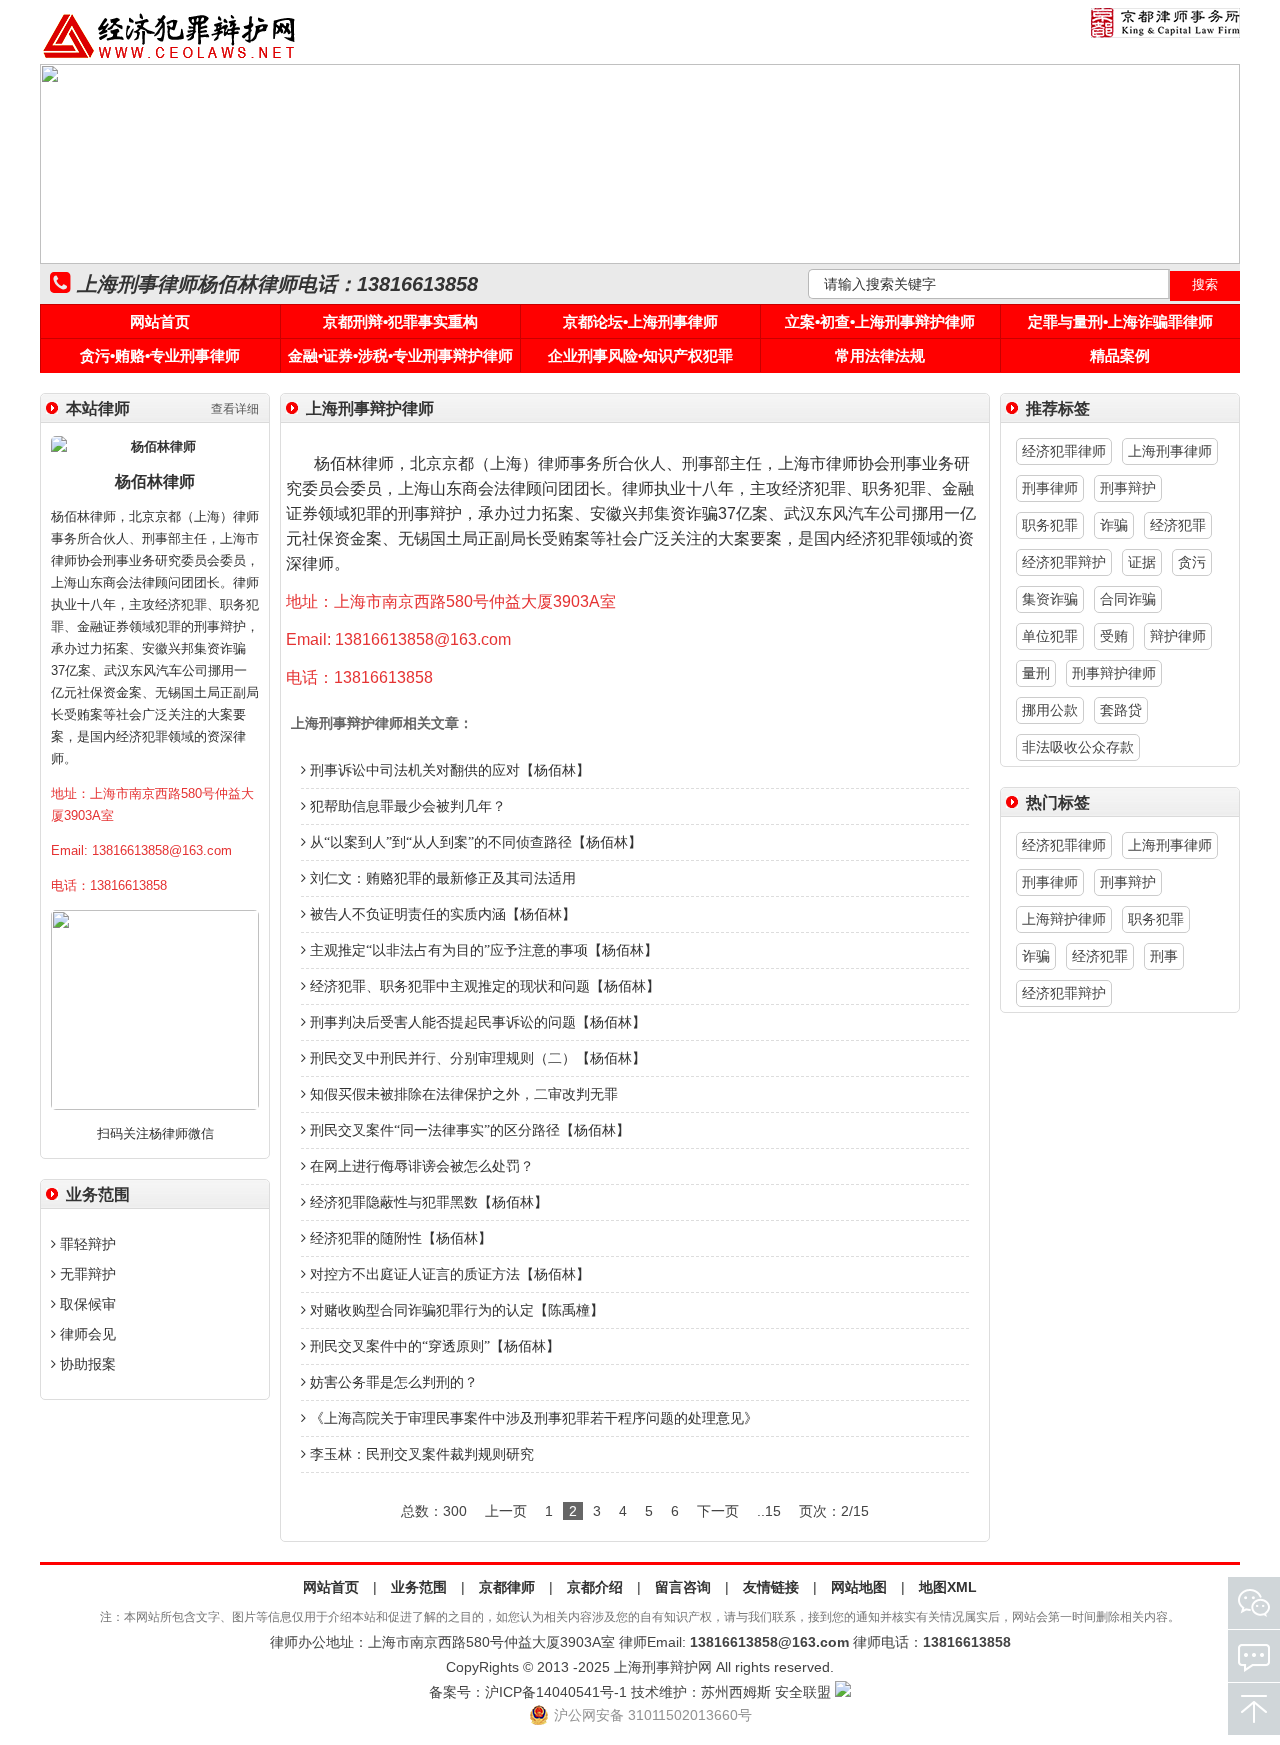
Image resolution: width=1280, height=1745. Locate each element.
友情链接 (771, 1587)
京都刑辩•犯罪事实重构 (400, 321)
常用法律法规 (880, 355)
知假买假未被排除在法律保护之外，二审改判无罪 (462, 1094)
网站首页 (160, 321)
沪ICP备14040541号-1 (556, 1692)
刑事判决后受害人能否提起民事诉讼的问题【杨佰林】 (476, 1022)
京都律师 (507, 1587)
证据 (1142, 562)
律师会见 (86, 1334)
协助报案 (86, 1364)
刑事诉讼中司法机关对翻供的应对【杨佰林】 (448, 770)
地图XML (948, 1587)
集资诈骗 (1050, 599)
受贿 (1114, 636)
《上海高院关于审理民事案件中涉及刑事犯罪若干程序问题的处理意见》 (532, 1418)
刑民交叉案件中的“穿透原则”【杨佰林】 (433, 1346)
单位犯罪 (1050, 636)
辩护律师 (1178, 636)
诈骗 (1114, 525)
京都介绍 (595, 1587)
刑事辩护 (1128, 488)
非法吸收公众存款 (1078, 747)
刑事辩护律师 (1114, 673)
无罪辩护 (86, 1274)
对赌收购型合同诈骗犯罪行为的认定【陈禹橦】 (455, 1310)
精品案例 (1120, 355)
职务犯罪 (1050, 525)
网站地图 (859, 1587)
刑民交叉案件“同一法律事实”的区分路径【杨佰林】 (468, 1130)
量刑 (1036, 673)
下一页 (718, 1511)
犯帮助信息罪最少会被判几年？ (406, 806)
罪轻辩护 (86, 1244)
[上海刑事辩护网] (170, 59)
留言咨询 (683, 1587)
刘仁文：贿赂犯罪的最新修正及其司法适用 (441, 878)
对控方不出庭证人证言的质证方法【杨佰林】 (448, 1274)
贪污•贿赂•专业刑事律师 (160, 355)
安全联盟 (803, 1692)
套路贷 (1121, 710)
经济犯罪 (1178, 525)
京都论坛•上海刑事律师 (640, 321)
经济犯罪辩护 (1064, 562)
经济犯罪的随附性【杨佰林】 (399, 1238)
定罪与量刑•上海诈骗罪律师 (1120, 321)
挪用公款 (1050, 710)
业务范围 (419, 1587)
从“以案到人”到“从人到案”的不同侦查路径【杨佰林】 (474, 842)
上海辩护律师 (1064, 919)
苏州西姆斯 (736, 1692)
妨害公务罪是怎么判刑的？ (392, 1382)
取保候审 (86, 1304)
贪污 (1192, 562)
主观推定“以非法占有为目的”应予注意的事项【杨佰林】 (482, 950)
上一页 (506, 1511)
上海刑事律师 (1170, 451)
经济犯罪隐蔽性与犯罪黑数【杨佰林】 (427, 1202)
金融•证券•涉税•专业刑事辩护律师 (400, 355)
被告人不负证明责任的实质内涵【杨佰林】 (441, 914)
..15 (769, 1511)
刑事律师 (1050, 488)
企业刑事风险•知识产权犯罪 (640, 355)
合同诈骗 (1128, 599)
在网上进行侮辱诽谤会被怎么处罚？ (420, 1166)
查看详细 (235, 409)
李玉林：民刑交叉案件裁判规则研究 (420, 1454)
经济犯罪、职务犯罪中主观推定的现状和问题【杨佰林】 (483, 986)
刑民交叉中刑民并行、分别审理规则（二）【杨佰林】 (476, 1058)
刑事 (1164, 956)
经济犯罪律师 (1064, 451)
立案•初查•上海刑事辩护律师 (880, 321)
